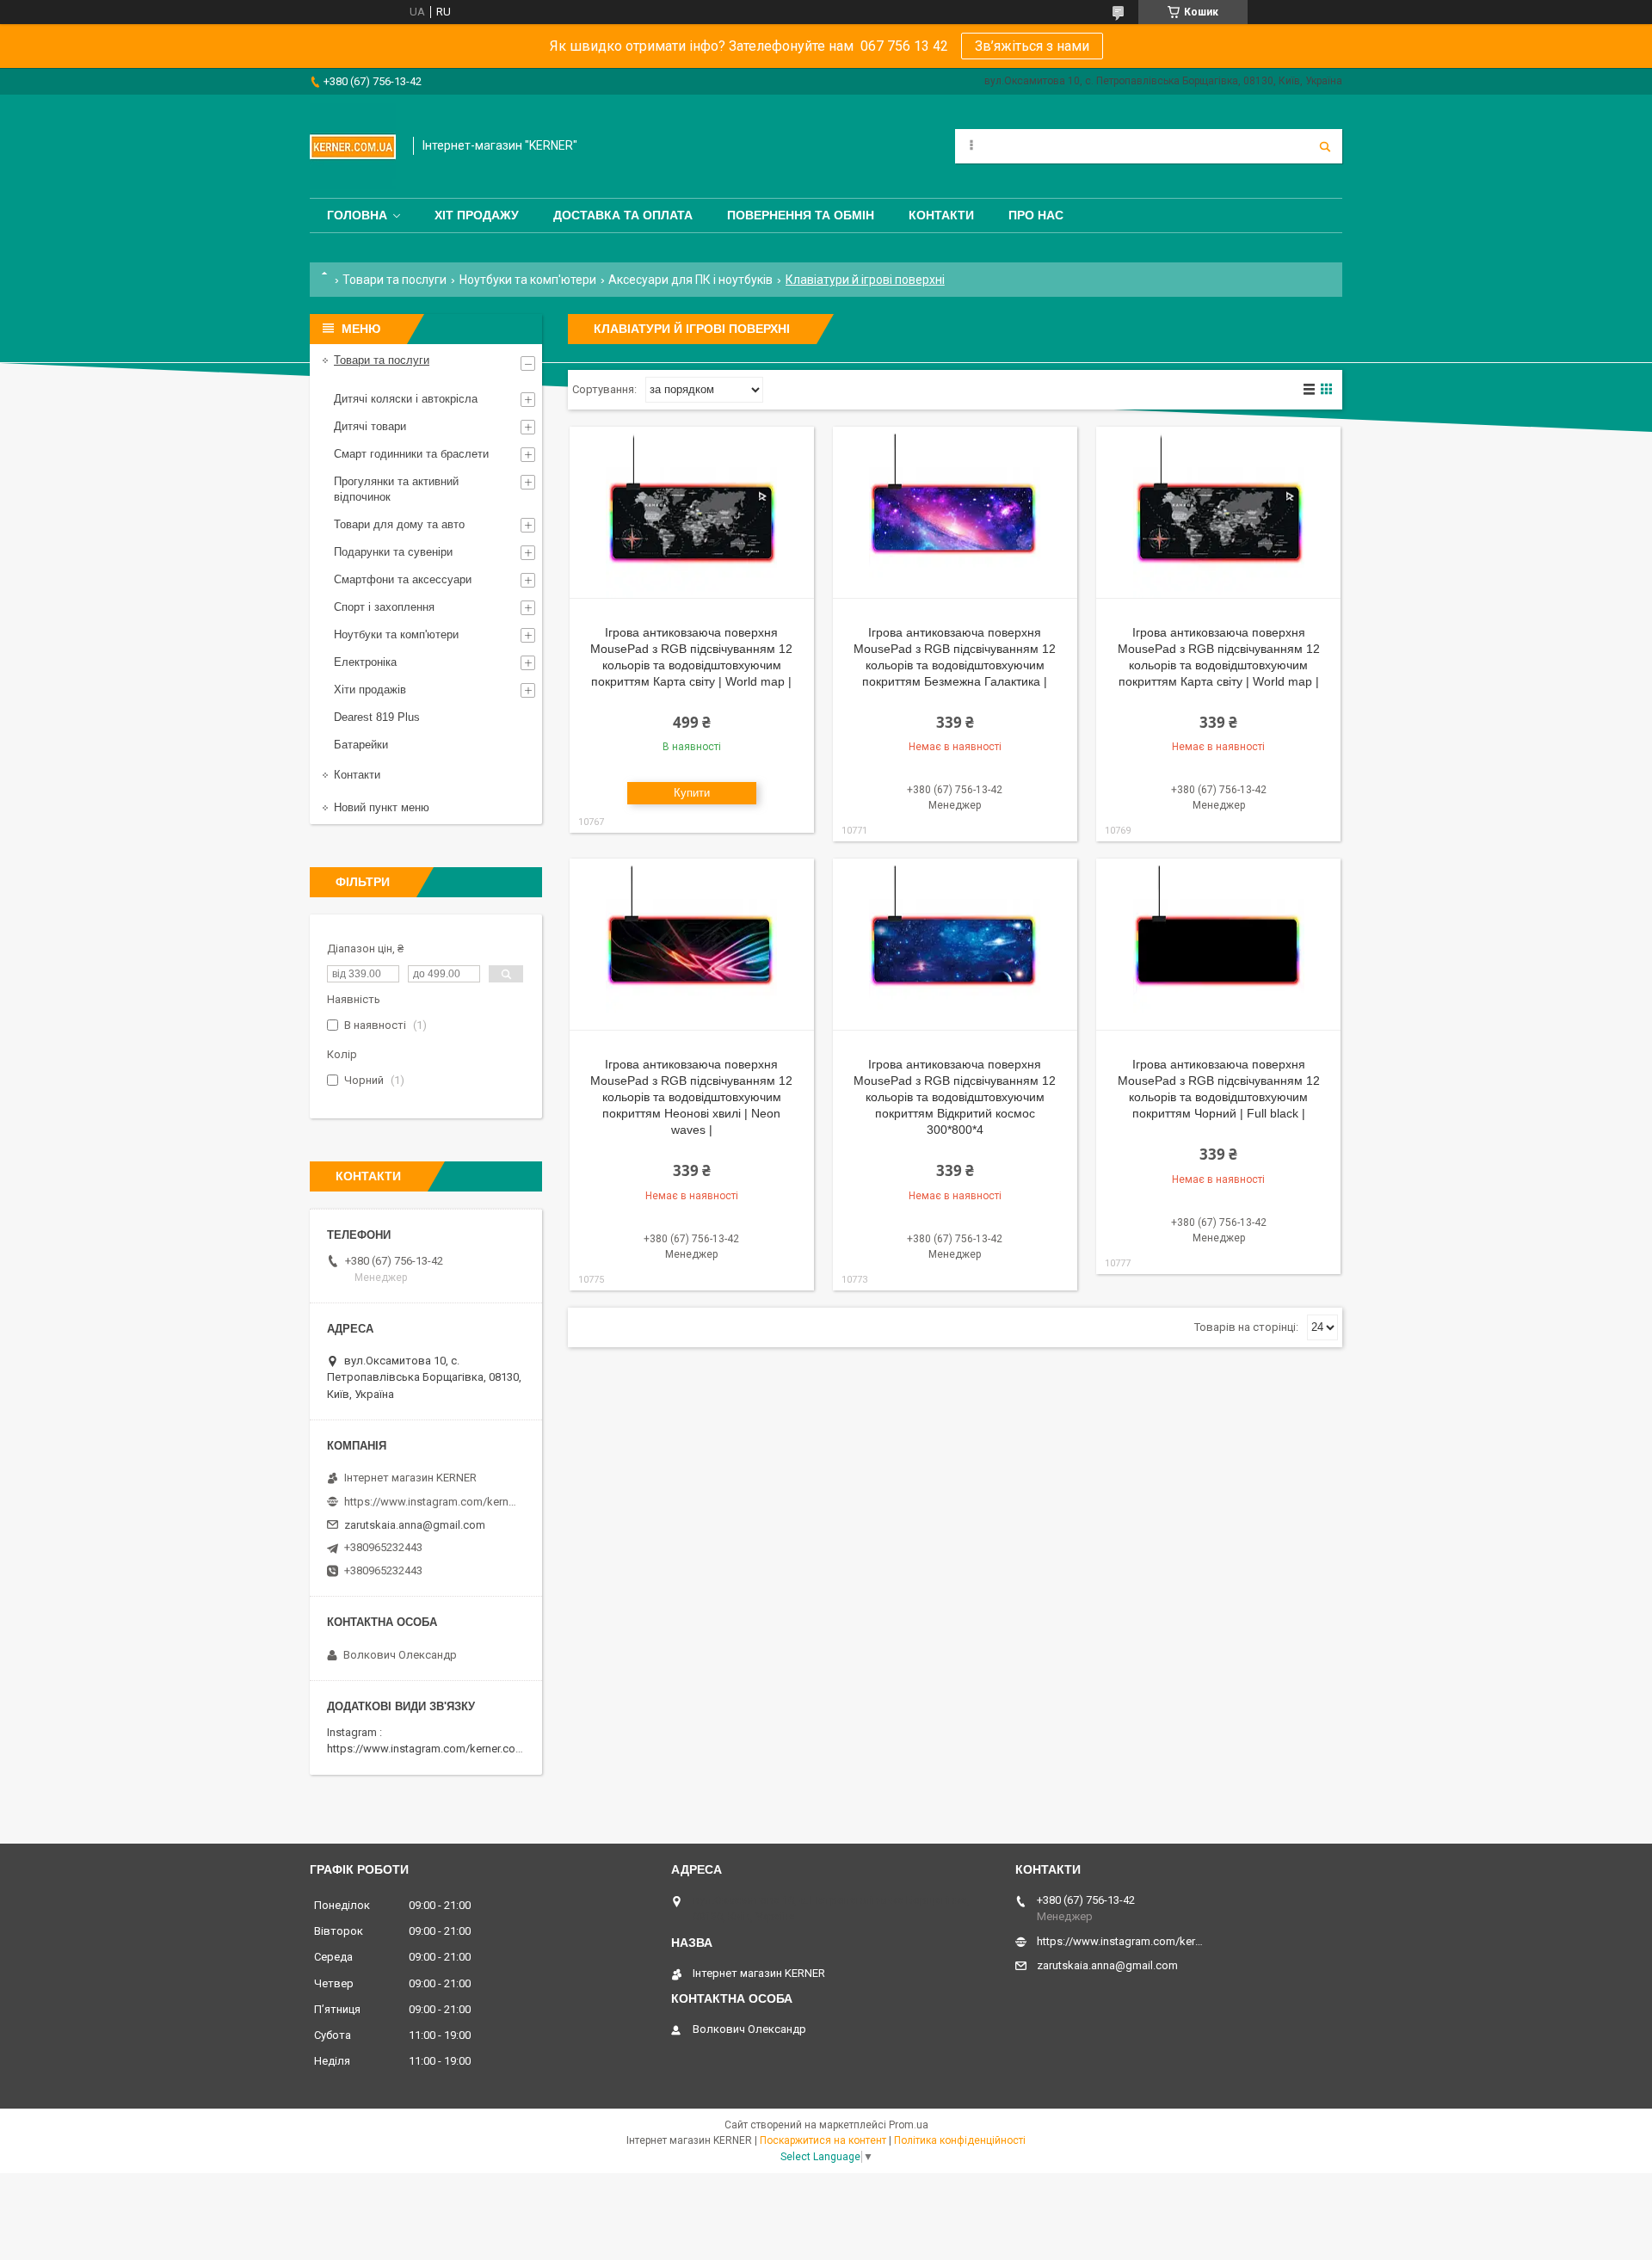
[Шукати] (1325, 146)
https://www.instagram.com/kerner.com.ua (433, 1749)
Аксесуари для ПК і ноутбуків (690, 280)
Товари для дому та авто (399, 524)
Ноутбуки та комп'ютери (528, 280)
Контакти (941, 215)
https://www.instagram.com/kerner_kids (430, 1502)
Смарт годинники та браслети (411, 454)
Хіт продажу (477, 215)
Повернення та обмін (801, 215)
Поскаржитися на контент (823, 2140)
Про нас (1036, 215)
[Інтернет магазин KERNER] (353, 146)
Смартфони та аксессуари (403, 579)
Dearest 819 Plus (377, 717)
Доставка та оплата (623, 215)
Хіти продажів (370, 690)
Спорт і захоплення (384, 607)
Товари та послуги (395, 280)
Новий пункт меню (382, 807)
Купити (692, 793)
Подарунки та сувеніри (393, 552)
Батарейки (361, 745)
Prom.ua (909, 2125)
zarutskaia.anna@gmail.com (415, 1525)
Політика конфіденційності (960, 2140)
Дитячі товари (370, 426)
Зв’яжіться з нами (1032, 46)
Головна (357, 215)
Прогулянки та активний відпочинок (396, 489)
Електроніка (365, 662)
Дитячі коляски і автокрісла (406, 399)
